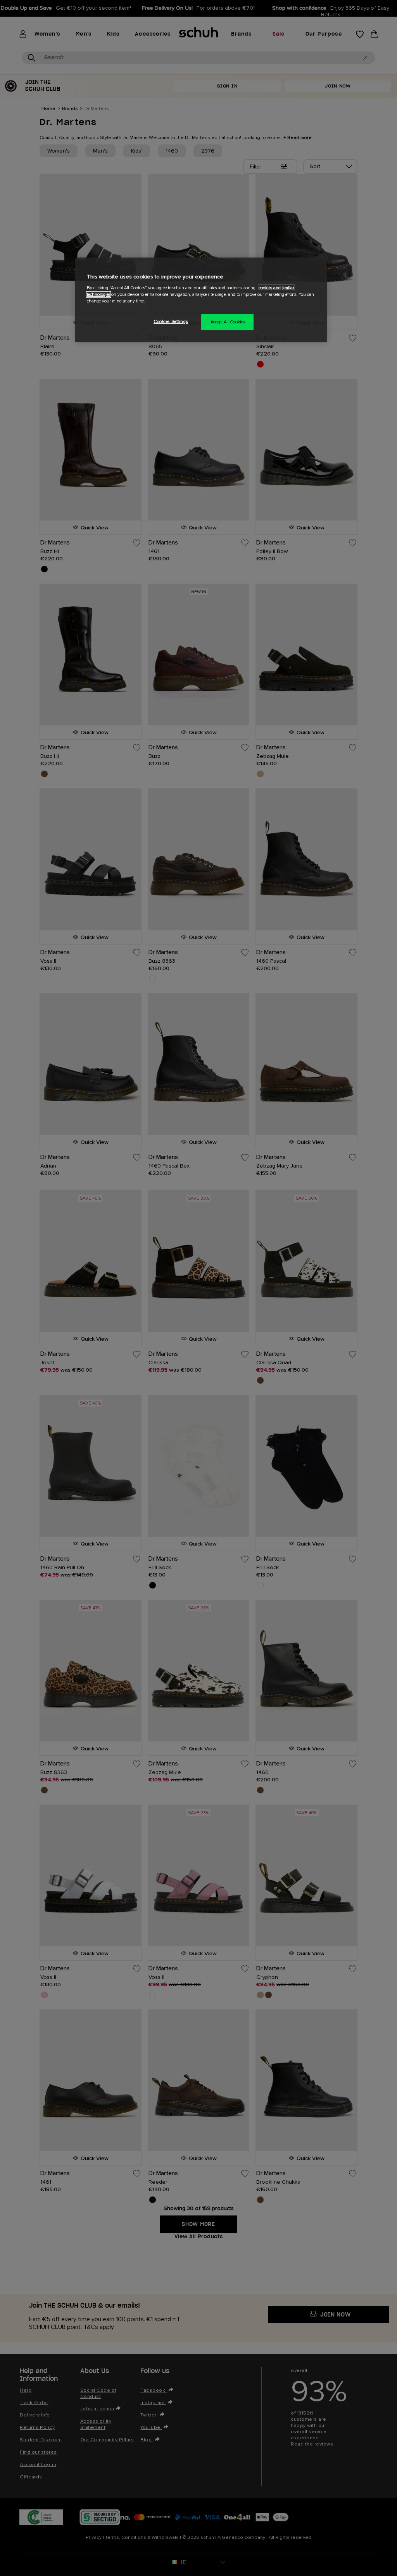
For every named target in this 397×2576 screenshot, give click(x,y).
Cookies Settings (171, 322)
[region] (201, 300)
